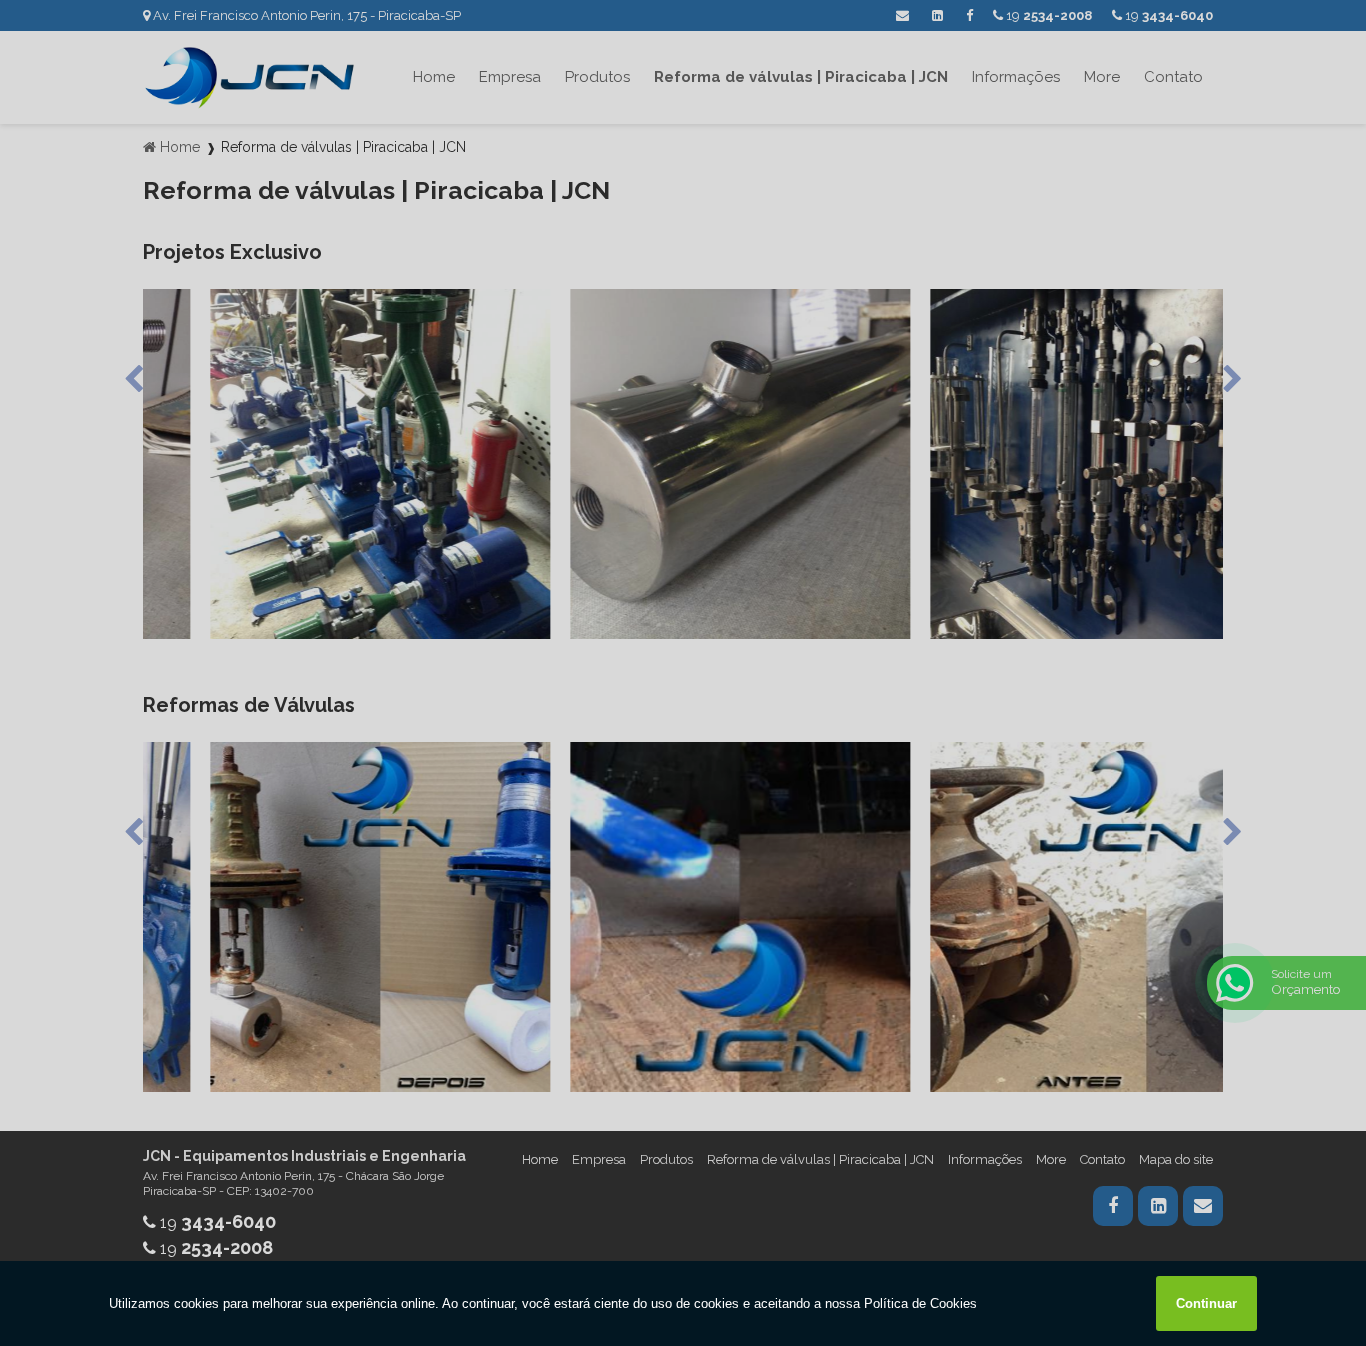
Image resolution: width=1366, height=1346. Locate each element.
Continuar (1206, 1303)
